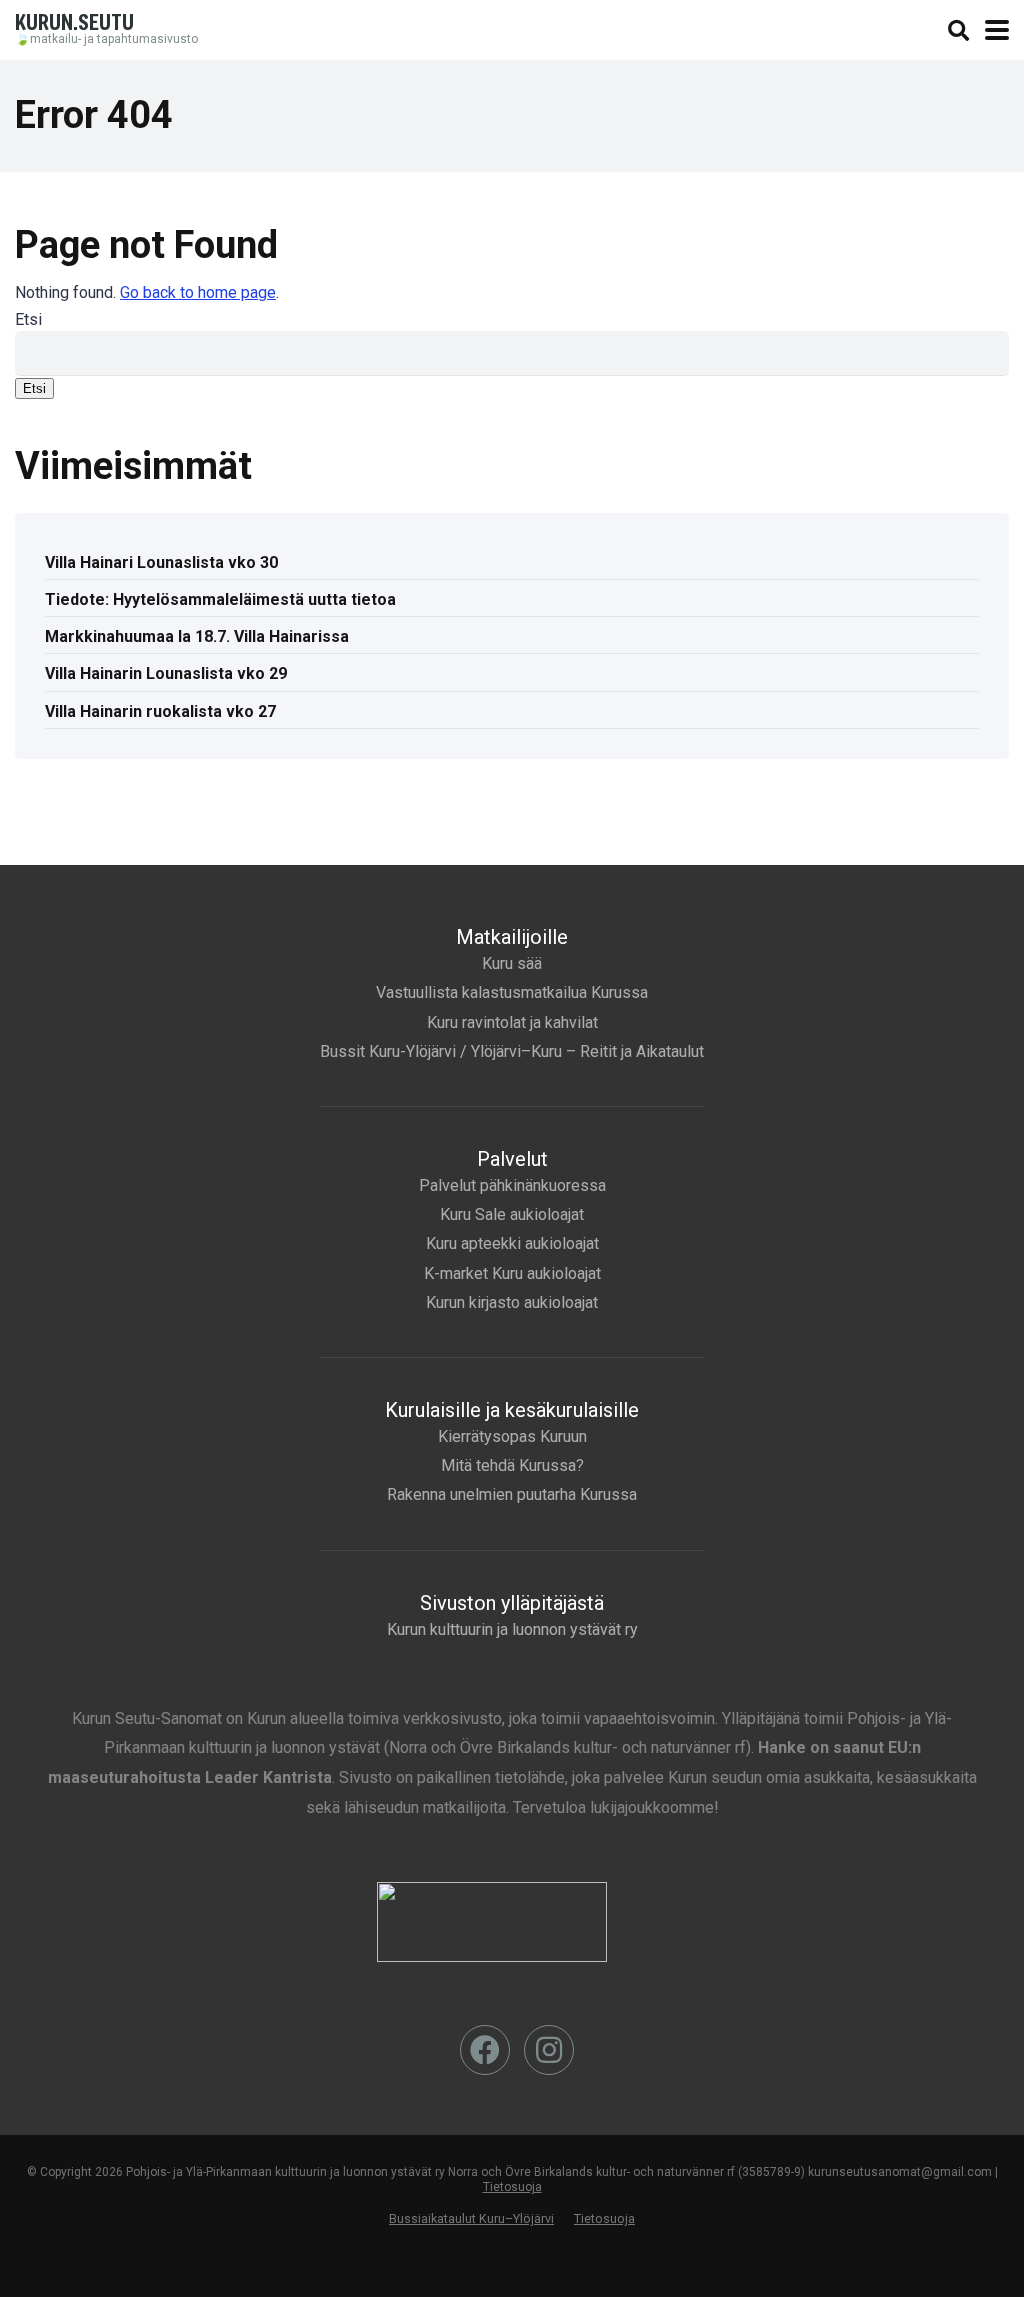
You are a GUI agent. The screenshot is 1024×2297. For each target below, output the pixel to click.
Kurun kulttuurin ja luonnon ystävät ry (512, 1629)
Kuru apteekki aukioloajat (512, 1243)
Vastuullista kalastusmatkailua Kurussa (512, 992)
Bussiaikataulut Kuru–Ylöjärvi (471, 2218)
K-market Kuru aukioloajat (512, 1273)
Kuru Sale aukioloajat (512, 1214)
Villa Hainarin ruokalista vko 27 (160, 711)
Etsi (28, 319)
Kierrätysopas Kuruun (512, 1436)
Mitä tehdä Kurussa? (512, 1465)
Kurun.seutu (74, 20)
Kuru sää (512, 963)
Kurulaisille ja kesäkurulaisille (512, 1410)
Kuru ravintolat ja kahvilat (512, 1022)
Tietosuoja (604, 2218)
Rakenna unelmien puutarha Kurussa (512, 1494)
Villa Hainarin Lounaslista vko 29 (166, 673)
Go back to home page (198, 292)
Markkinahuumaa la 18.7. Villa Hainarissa (197, 636)
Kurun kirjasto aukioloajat (512, 1302)
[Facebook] (485, 2050)
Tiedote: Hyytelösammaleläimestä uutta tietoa (220, 599)
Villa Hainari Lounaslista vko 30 (161, 562)
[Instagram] (549, 2050)
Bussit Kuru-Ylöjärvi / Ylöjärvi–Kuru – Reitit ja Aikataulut (512, 1051)
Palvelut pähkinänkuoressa (512, 1185)
